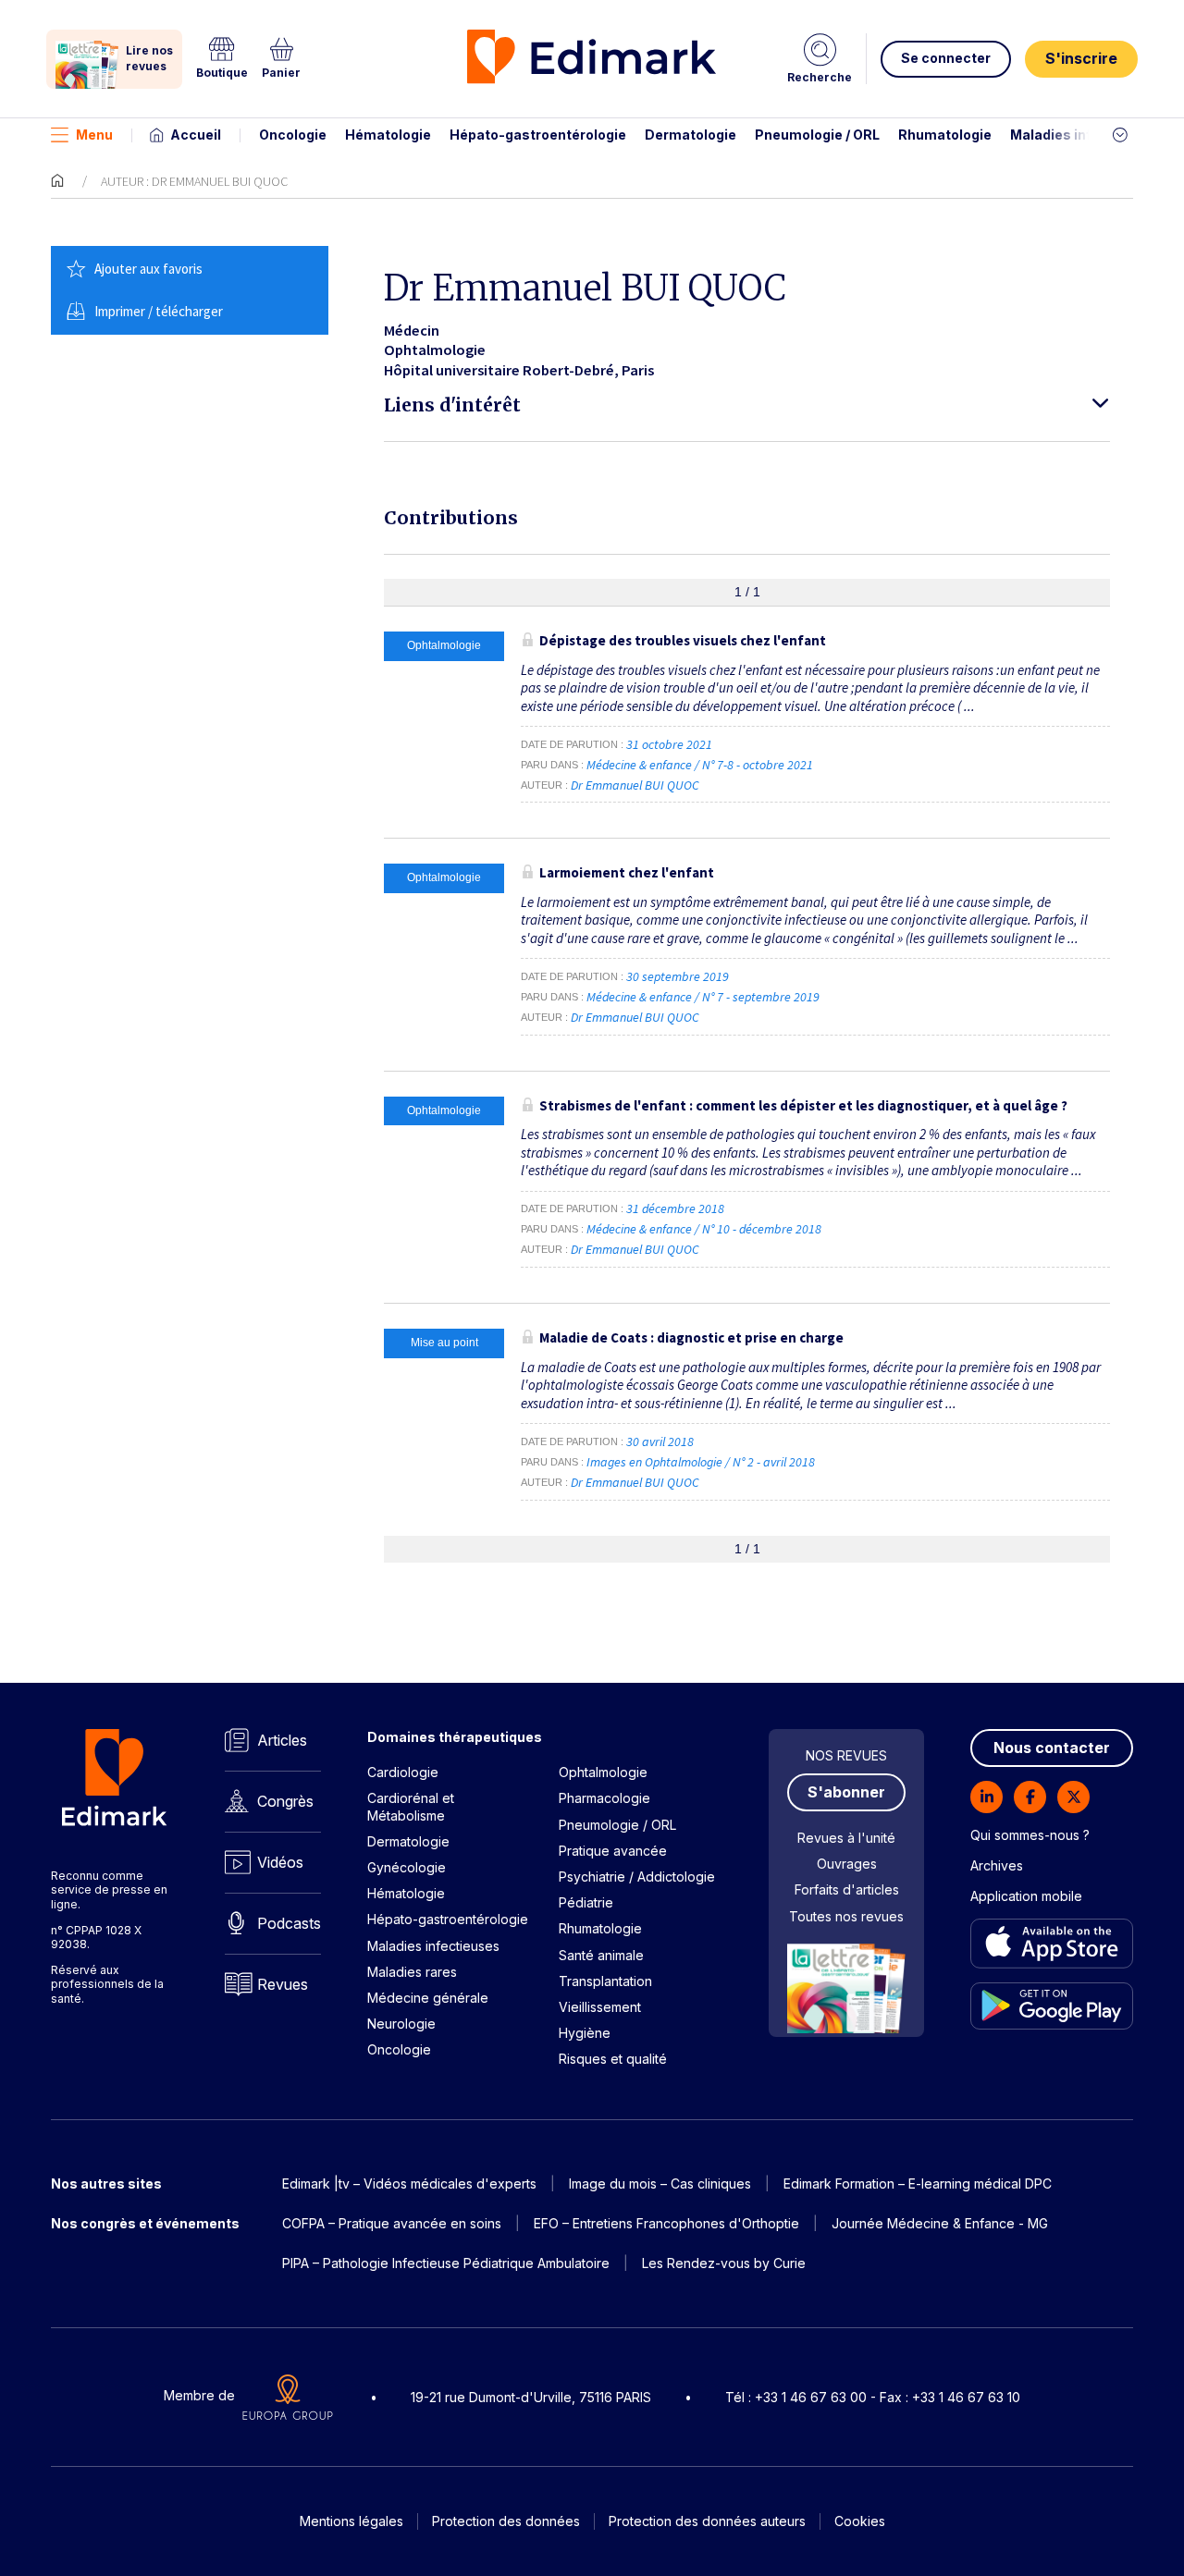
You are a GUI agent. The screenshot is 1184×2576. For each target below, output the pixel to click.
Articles (282, 1740)
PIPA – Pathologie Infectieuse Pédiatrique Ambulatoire (446, 2263)
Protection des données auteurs (707, 2521)
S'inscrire (1081, 58)
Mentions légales (351, 2521)
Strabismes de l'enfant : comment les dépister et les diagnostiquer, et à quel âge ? (803, 1105)
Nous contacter (1052, 1748)
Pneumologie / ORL (817, 135)
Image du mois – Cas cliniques (660, 2183)
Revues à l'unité (846, 1838)
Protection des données (506, 2521)
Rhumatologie (945, 135)
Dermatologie (691, 135)
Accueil (196, 135)
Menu (94, 135)
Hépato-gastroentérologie (538, 135)
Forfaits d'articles (847, 1889)
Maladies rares (412, 1972)
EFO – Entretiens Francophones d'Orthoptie (666, 2223)
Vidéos (280, 1862)
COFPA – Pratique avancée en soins (392, 2223)
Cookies (860, 2521)
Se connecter (946, 58)
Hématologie (388, 135)
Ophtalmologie (603, 1772)
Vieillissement (600, 2007)
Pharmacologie (604, 1798)
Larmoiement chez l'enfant (627, 872)
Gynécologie (407, 1867)
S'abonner (846, 1792)
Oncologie (293, 135)
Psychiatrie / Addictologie (637, 1877)
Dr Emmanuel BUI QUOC (635, 785)
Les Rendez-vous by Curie (724, 2263)
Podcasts (289, 1923)
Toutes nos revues (846, 1916)
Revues (283, 1984)
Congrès (285, 1801)
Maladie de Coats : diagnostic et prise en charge (691, 1337)
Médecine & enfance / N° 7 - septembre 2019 (704, 997)
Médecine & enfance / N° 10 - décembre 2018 (705, 1229)
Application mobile (1026, 1896)
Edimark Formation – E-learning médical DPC (918, 2183)
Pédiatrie (586, 1902)
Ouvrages (847, 1864)
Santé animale (601, 1955)
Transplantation (605, 1981)
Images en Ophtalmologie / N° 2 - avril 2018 (702, 1462)
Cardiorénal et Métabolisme (411, 1806)
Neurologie (401, 2024)
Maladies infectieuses (1085, 135)
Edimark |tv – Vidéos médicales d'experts (409, 2183)
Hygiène (585, 2033)
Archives (997, 1865)
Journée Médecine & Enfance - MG (940, 2223)
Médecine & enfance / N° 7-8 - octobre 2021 (701, 765)
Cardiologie (403, 1772)
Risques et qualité (613, 2059)
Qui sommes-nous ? (1030, 1835)
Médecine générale (428, 1998)
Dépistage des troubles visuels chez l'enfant (683, 640)
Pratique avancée (613, 1851)
